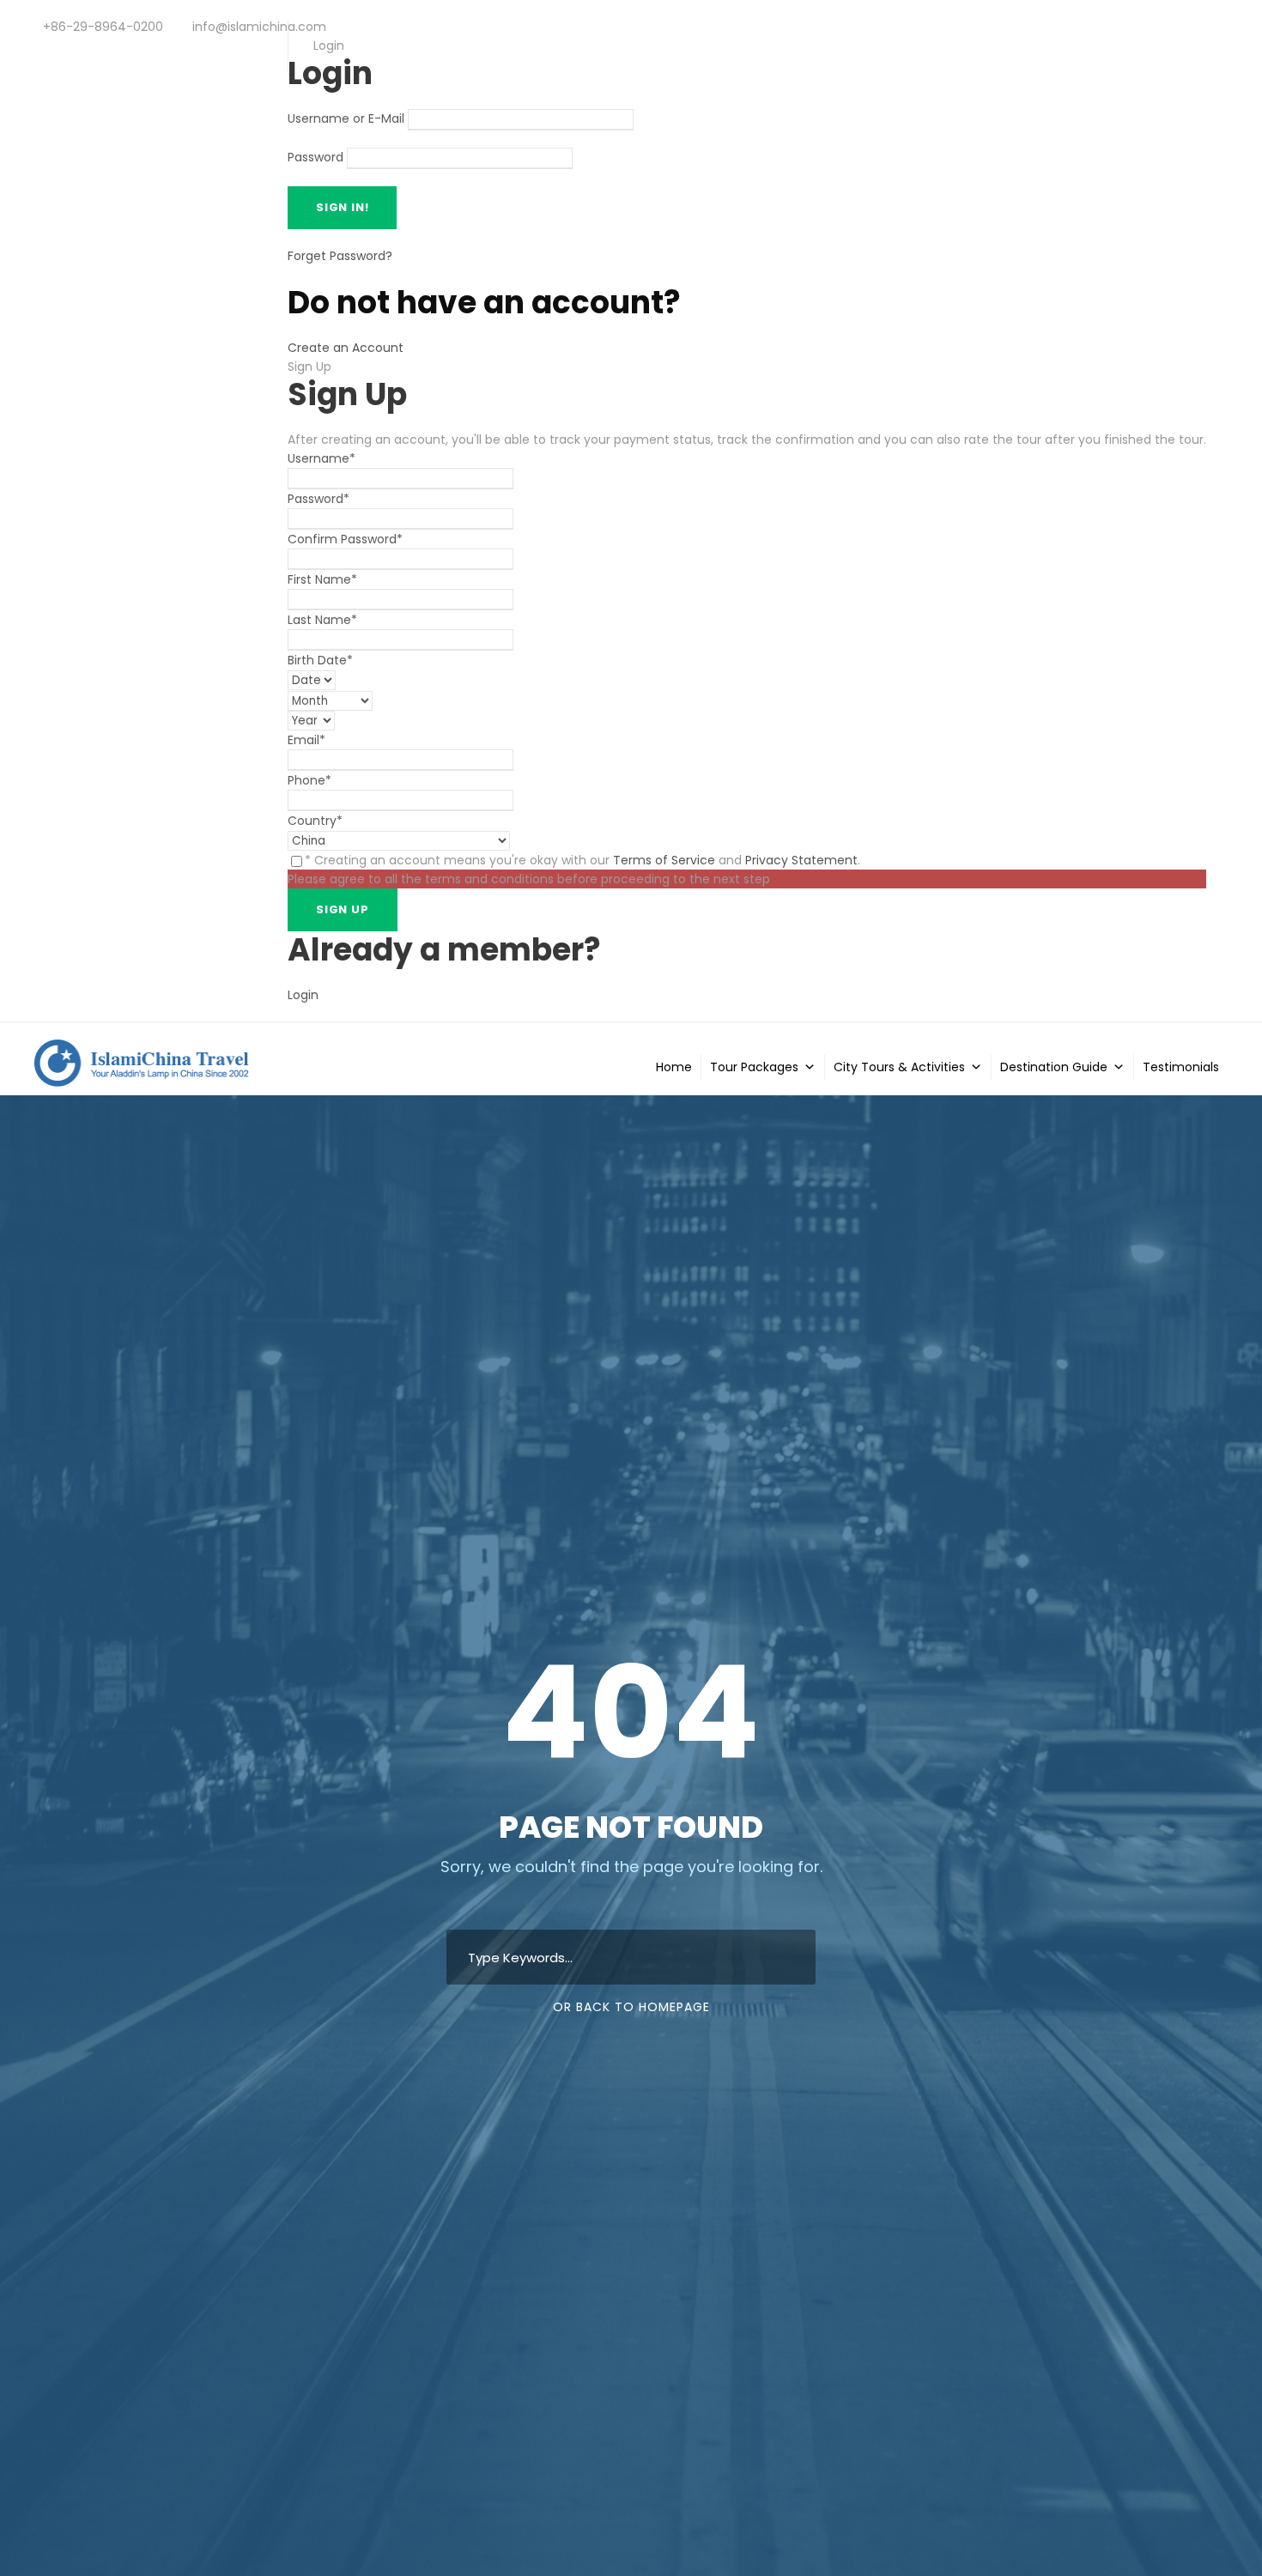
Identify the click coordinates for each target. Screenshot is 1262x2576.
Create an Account (346, 348)
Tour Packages (754, 1067)
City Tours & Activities (899, 1067)
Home (674, 1067)
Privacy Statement (801, 860)
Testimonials (1181, 1067)
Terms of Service (664, 860)
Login (303, 995)
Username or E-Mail (346, 119)
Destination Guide (1054, 1067)
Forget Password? (340, 256)
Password (315, 158)
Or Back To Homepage (631, 2007)
